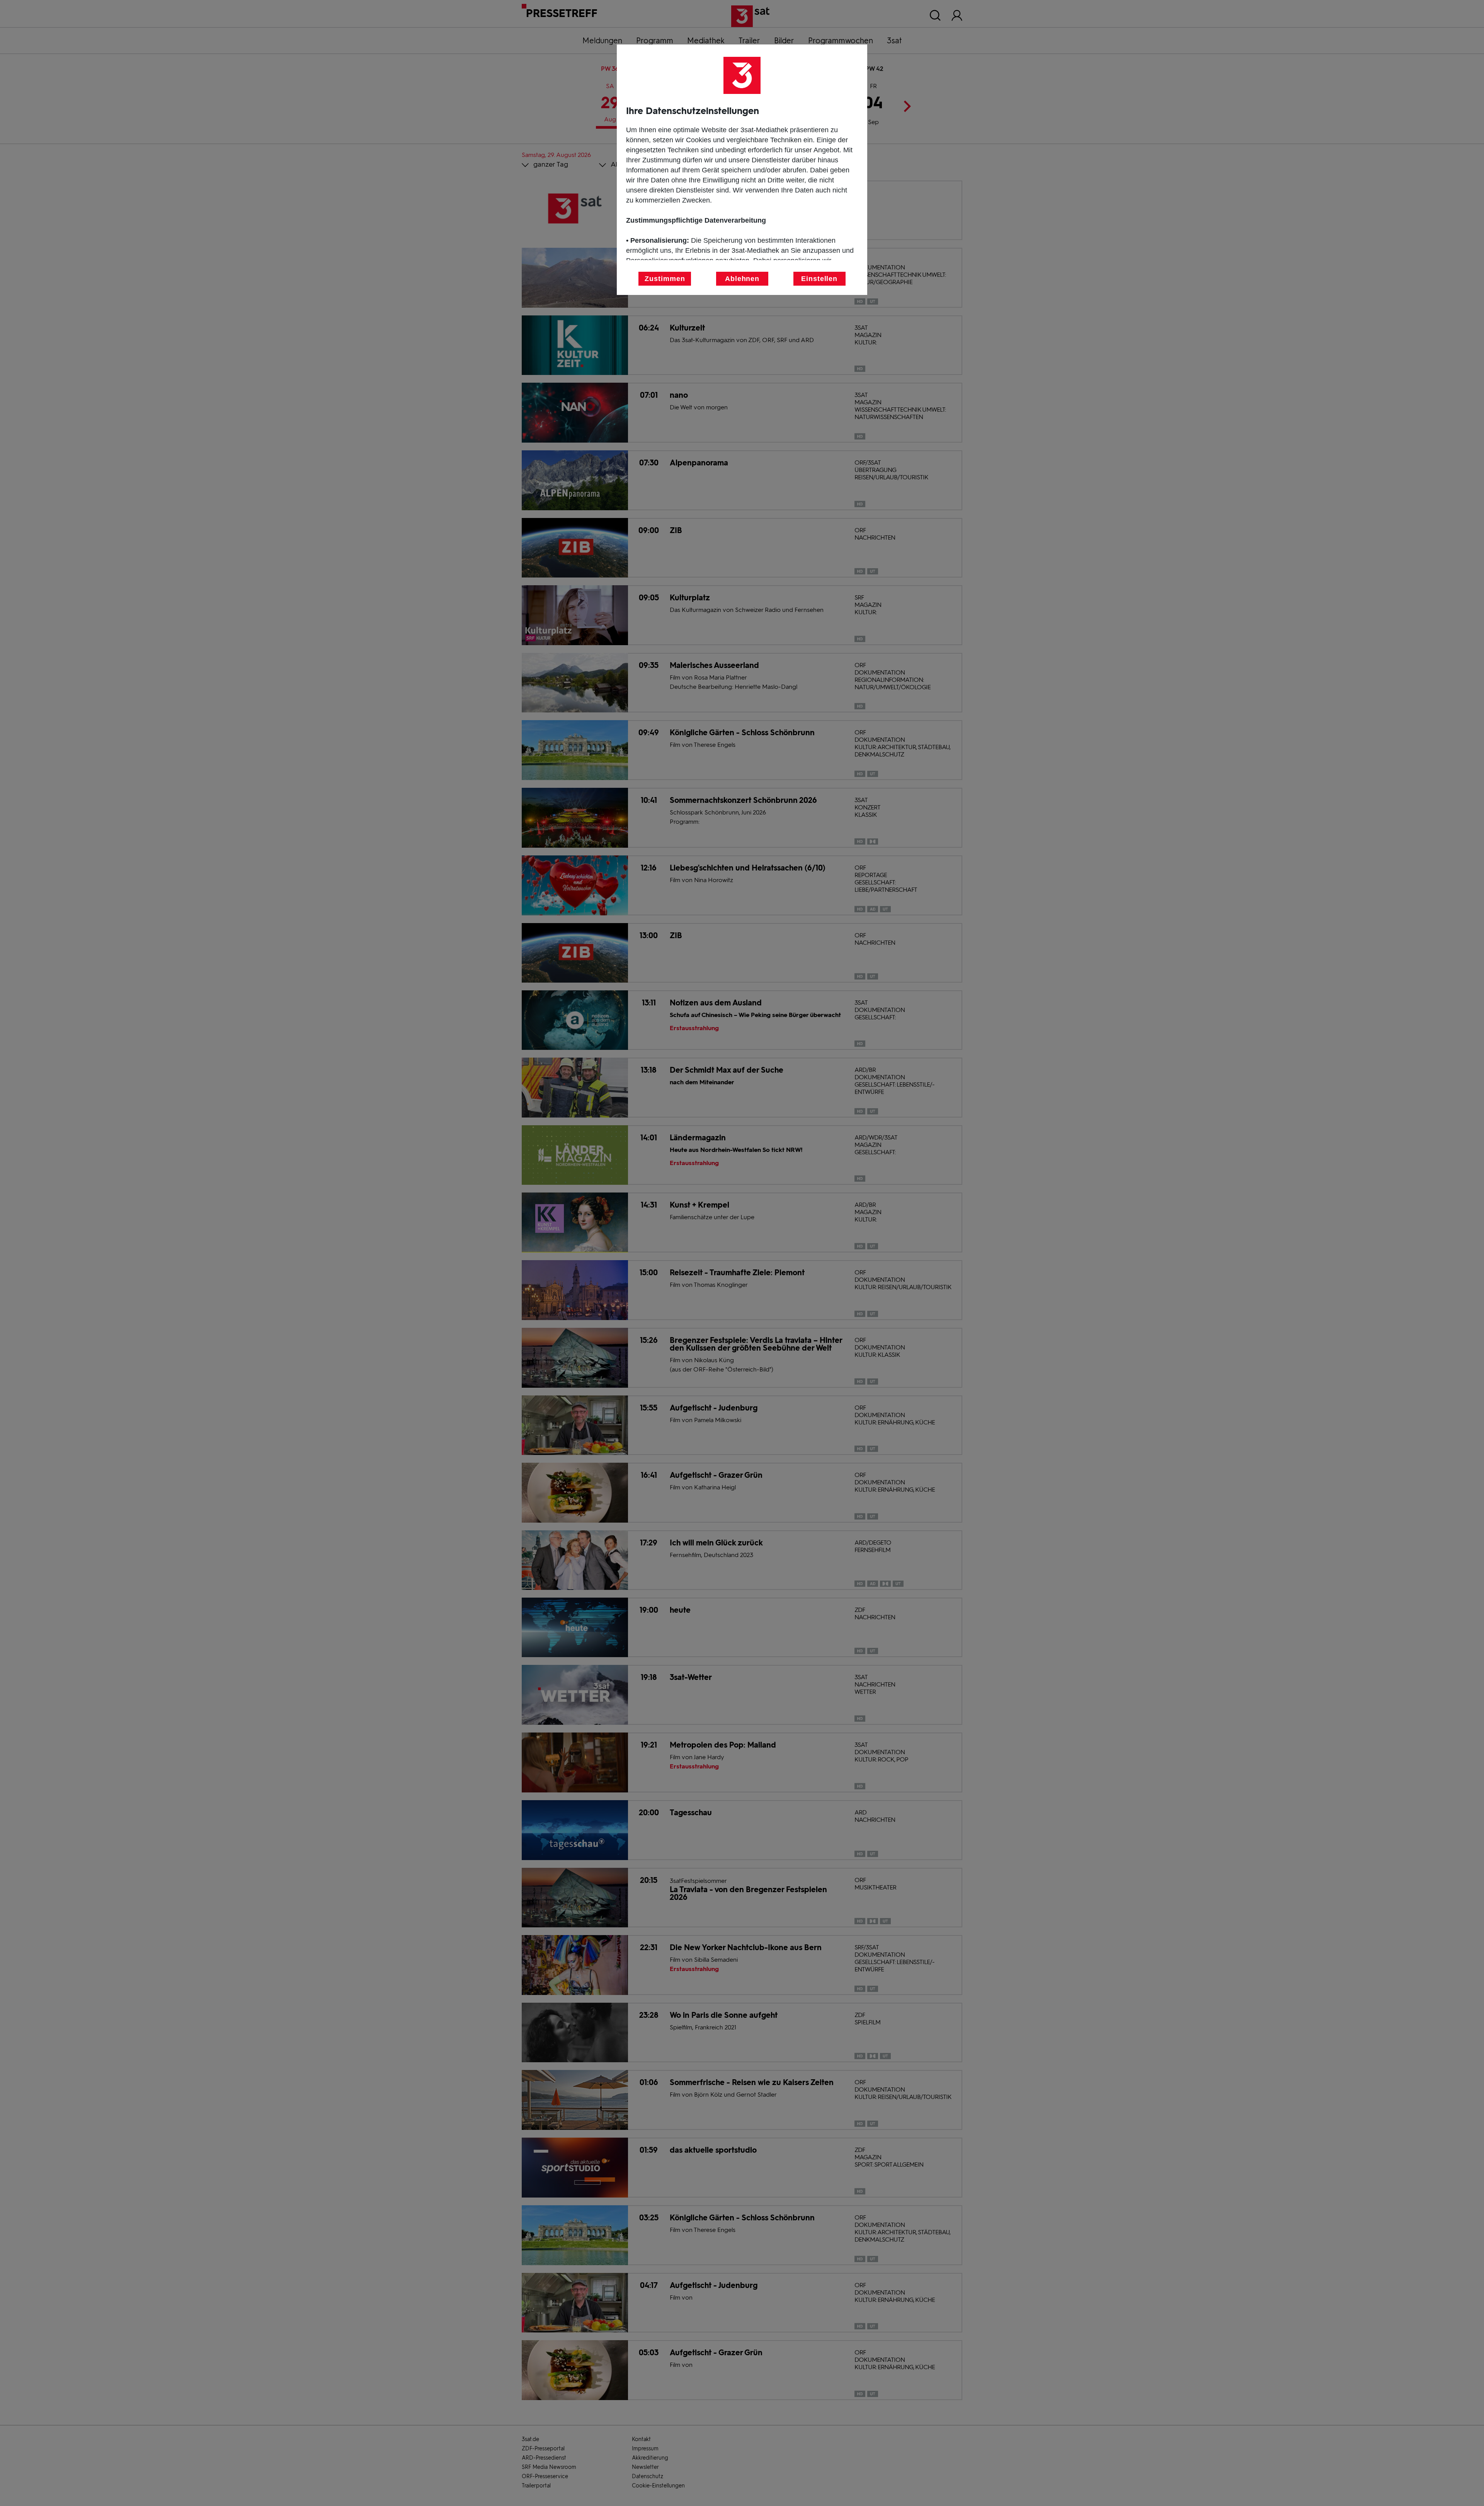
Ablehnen (742, 279)
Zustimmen (665, 279)
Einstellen (819, 279)
